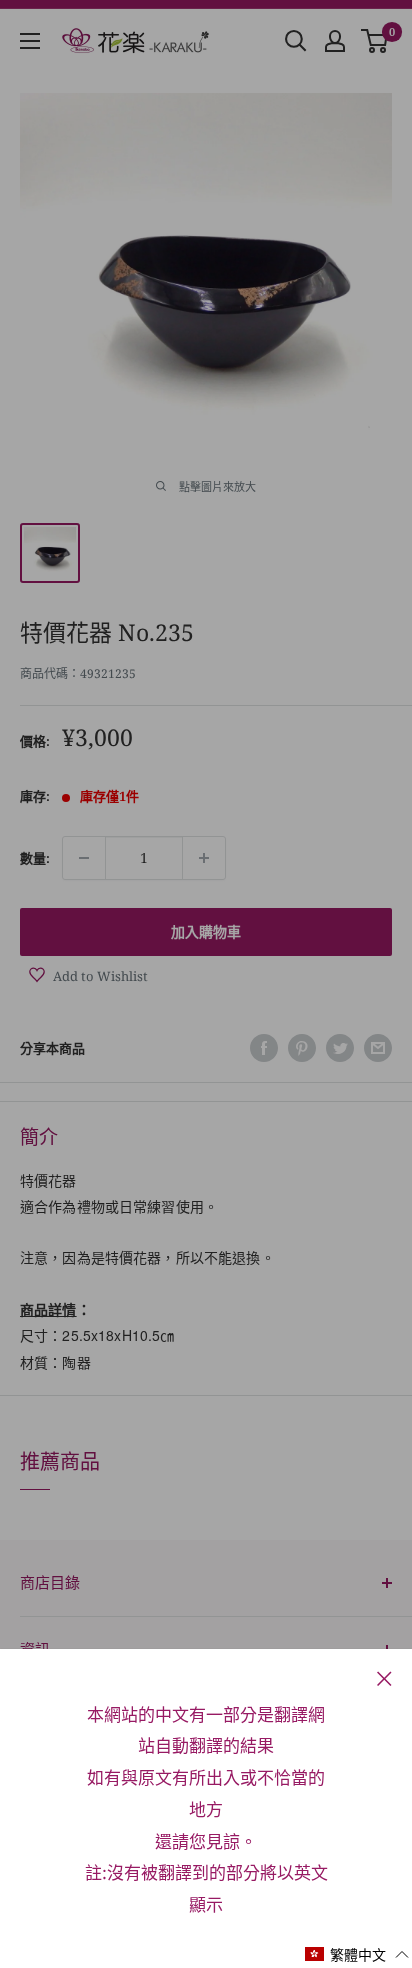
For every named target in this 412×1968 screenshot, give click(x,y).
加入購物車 (206, 931)
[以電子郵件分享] (378, 1048)
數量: (35, 858)
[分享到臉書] (264, 1048)
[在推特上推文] (340, 1048)
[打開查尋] (296, 41)
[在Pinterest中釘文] (302, 1048)
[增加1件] (204, 858)
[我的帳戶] (335, 41)
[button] (357, 1954)
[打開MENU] (30, 41)
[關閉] (384, 1677)
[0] (375, 41)
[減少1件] (84, 858)
